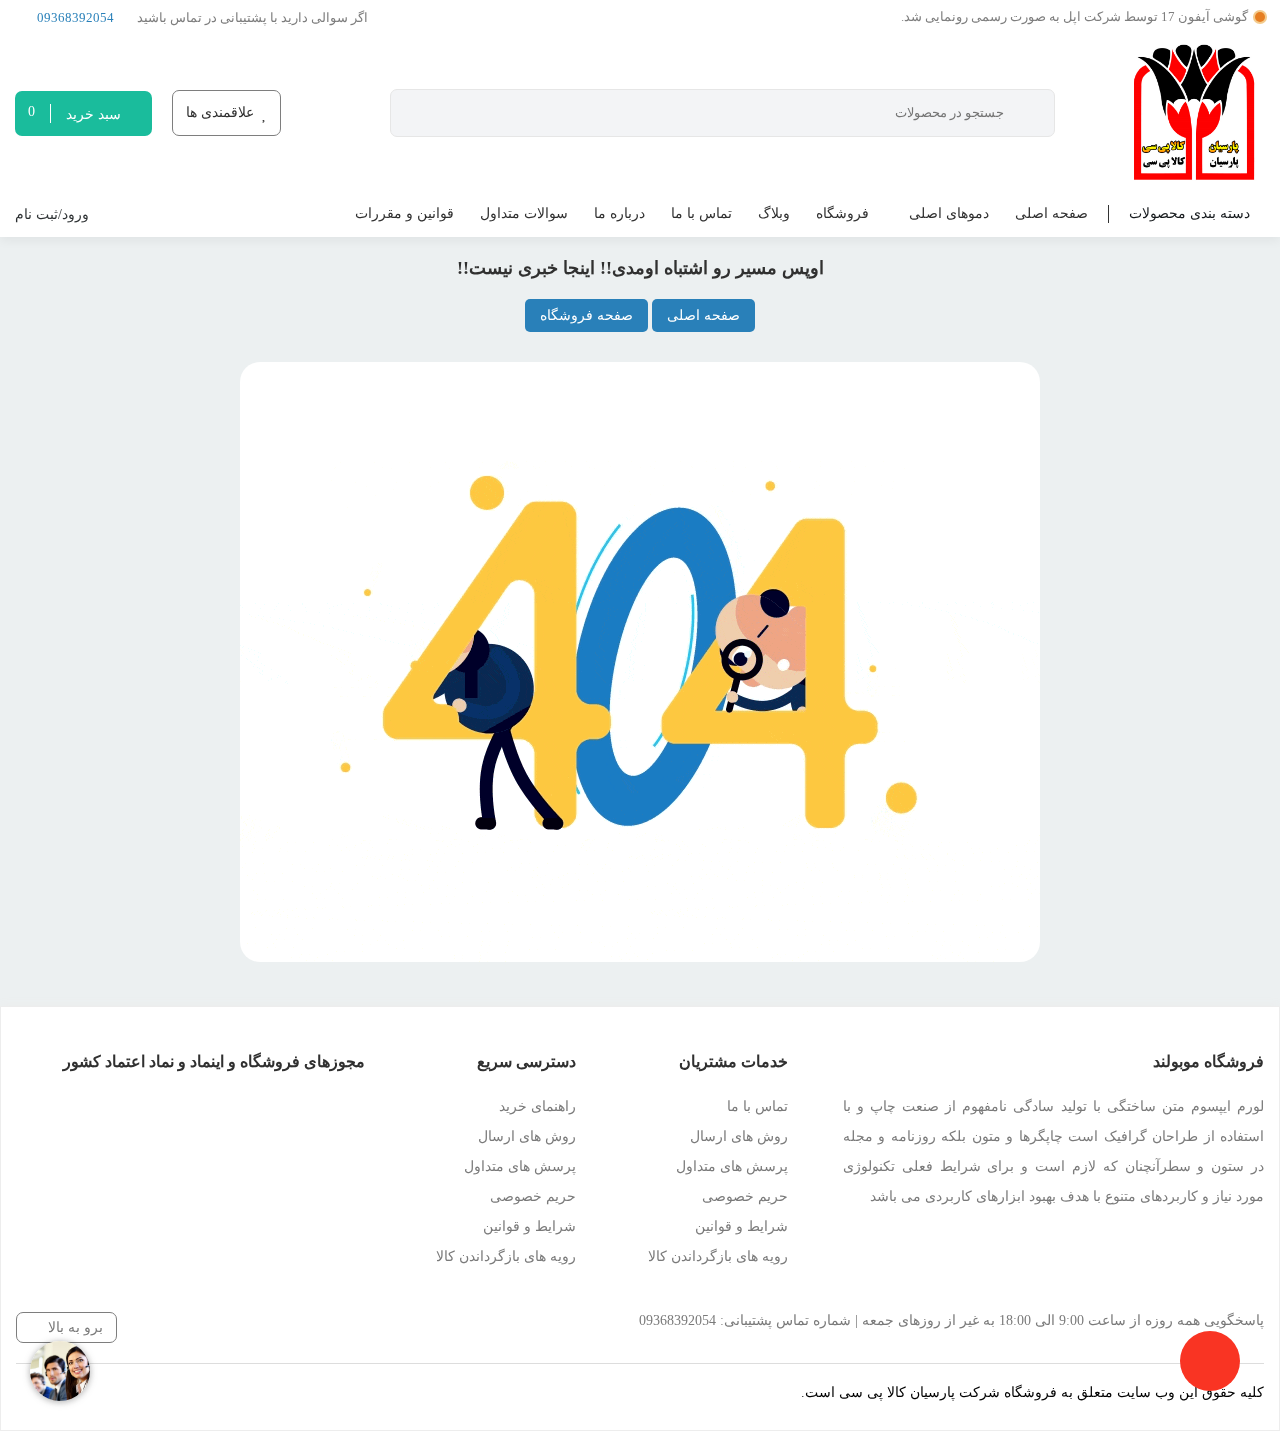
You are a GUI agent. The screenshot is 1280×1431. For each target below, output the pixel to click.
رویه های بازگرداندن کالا (718, 1256)
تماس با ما (701, 213)
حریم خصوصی (745, 1196)
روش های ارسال (739, 1136)
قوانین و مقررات (404, 213)
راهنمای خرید (537, 1106)
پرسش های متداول (732, 1166)
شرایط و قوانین (741, 1226)
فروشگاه (842, 213)
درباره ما (619, 213)
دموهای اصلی (949, 213)
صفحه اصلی (1051, 213)
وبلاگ (774, 213)
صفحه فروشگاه (586, 315)
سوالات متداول (524, 213)
